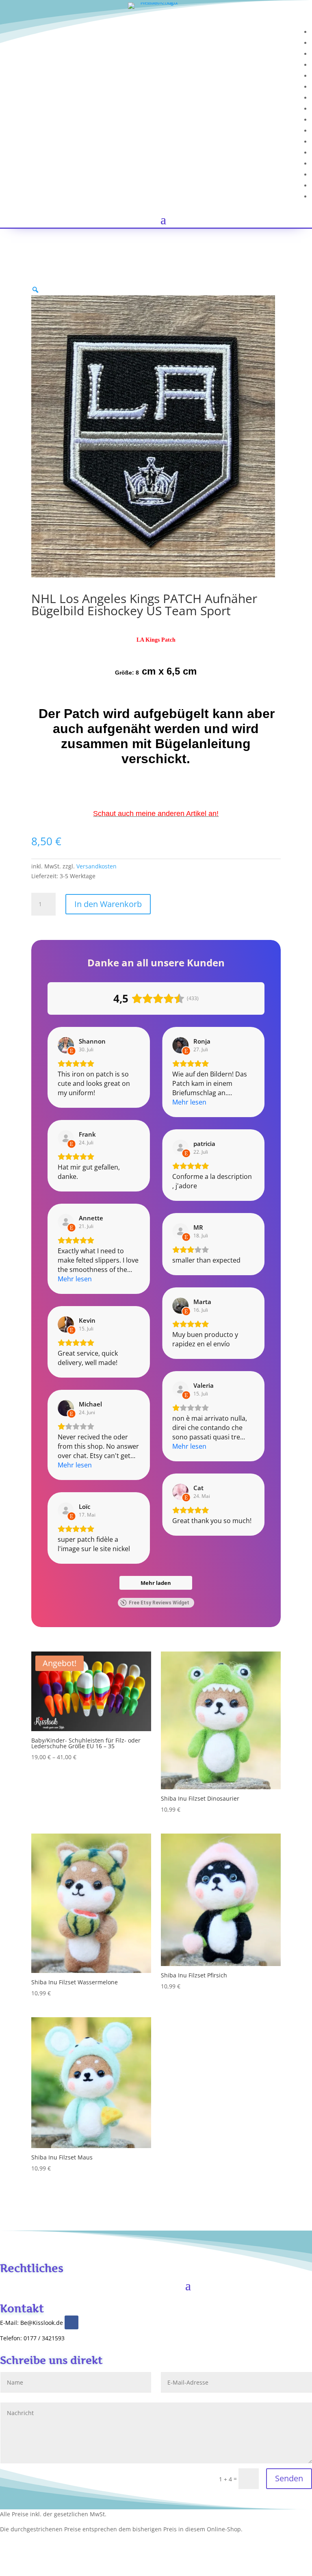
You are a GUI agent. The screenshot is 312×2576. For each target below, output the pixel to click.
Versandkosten (96, 866)
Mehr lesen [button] (189, 1102)
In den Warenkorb (108, 904)
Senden (289, 2478)
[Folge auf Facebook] (71, 2322)
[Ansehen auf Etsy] (66, 1045)
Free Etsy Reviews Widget (159, 1603)
